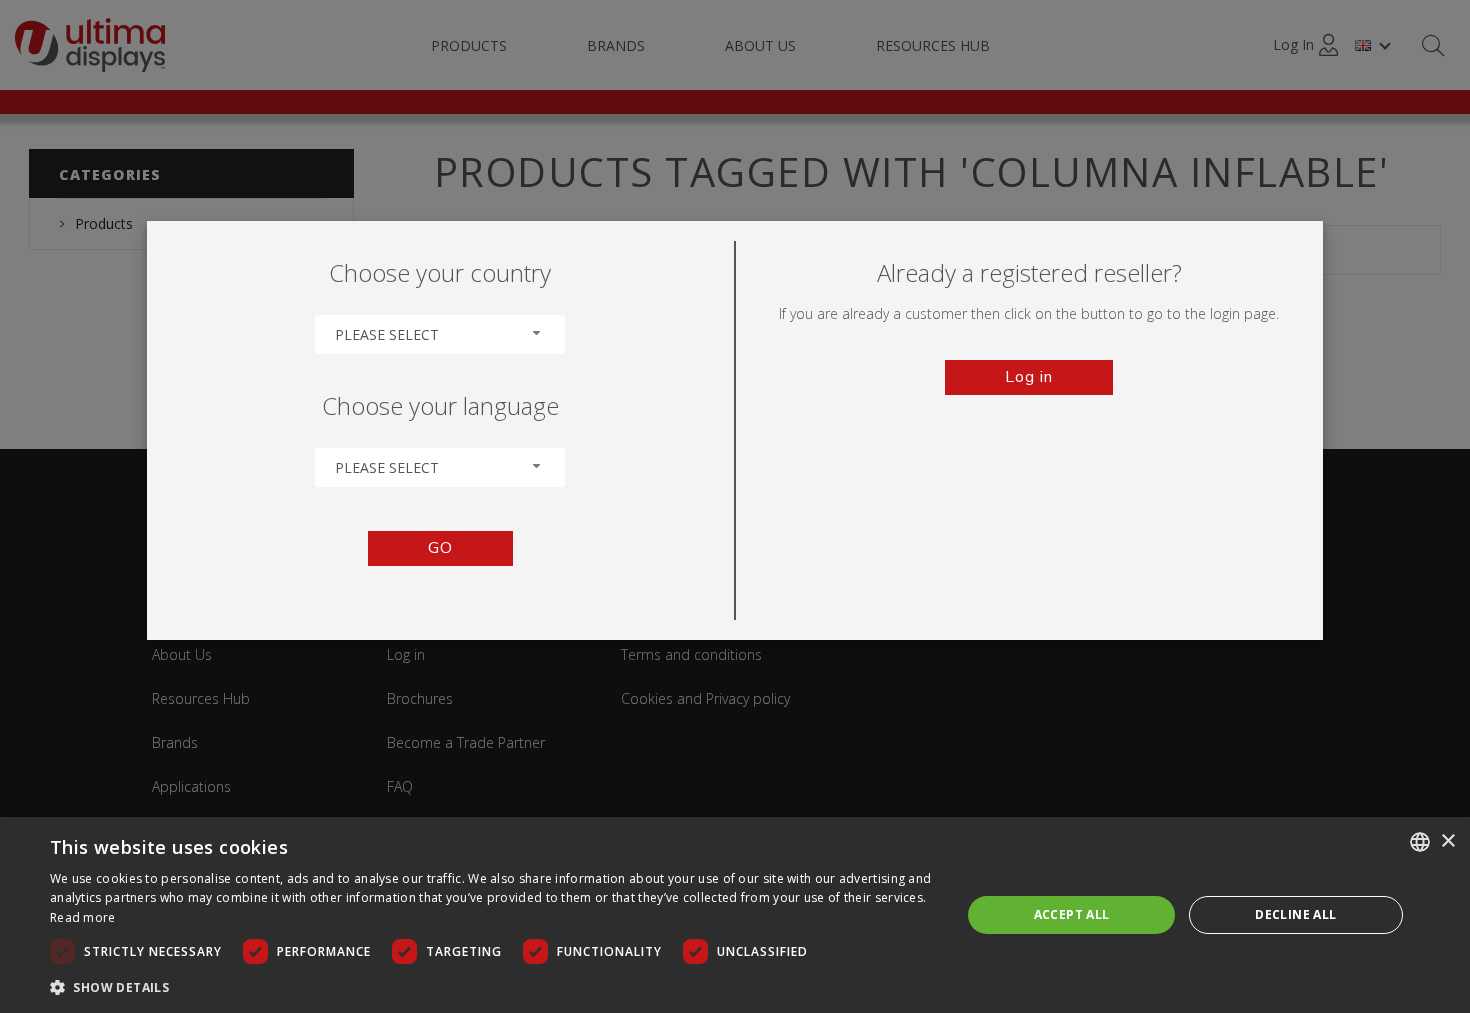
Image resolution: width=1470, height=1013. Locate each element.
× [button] (1447, 841)
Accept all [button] (1072, 914)
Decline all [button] (1295, 914)
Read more (83, 917)
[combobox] (440, 334)
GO (440, 548)
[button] (492, 986)
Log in (1029, 377)
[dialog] (735, 915)
